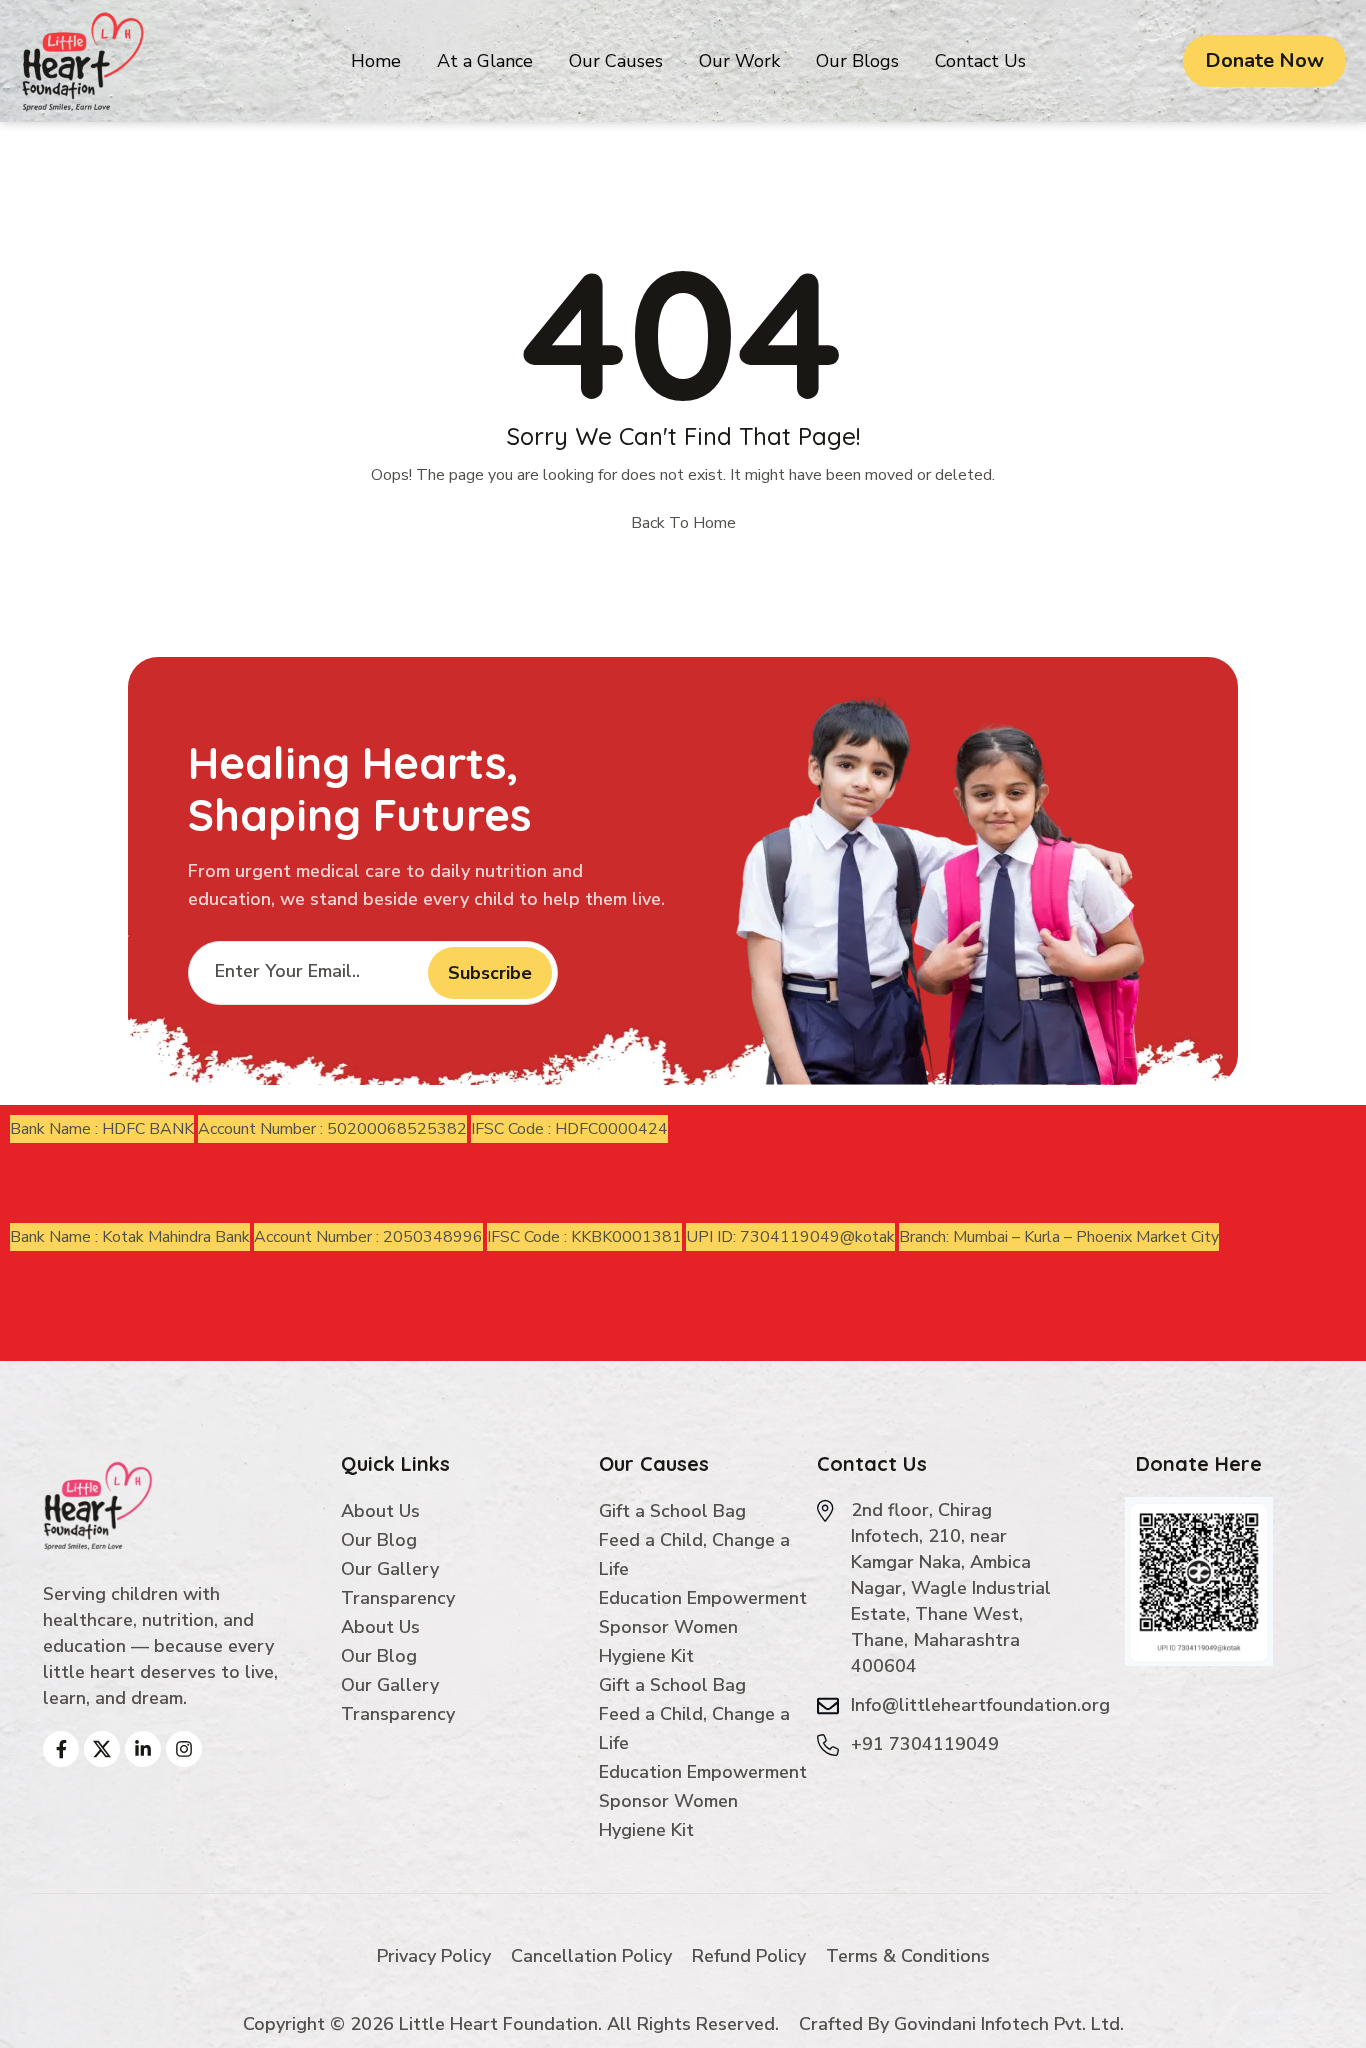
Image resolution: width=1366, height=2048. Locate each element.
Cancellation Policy (591, 1956)
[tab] (102, 1129)
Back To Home (683, 523)
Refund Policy (749, 1956)
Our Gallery (390, 1569)
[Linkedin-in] (143, 1749)
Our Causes (616, 61)
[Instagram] (184, 1749)
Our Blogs (857, 61)
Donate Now (1264, 60)
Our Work (739, 61)
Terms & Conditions (908, 1956)
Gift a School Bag (672, 1511)
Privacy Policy (434, 1956)
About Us (380, 1511)
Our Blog (379, 1540)
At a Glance (485, 61)
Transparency (398, 1598)
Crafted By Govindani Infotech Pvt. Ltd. (961, 2024)
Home (376, 61)
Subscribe (490, 973)
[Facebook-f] (61, 1749)
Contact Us (980, 61)
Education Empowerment (703, 1598)
